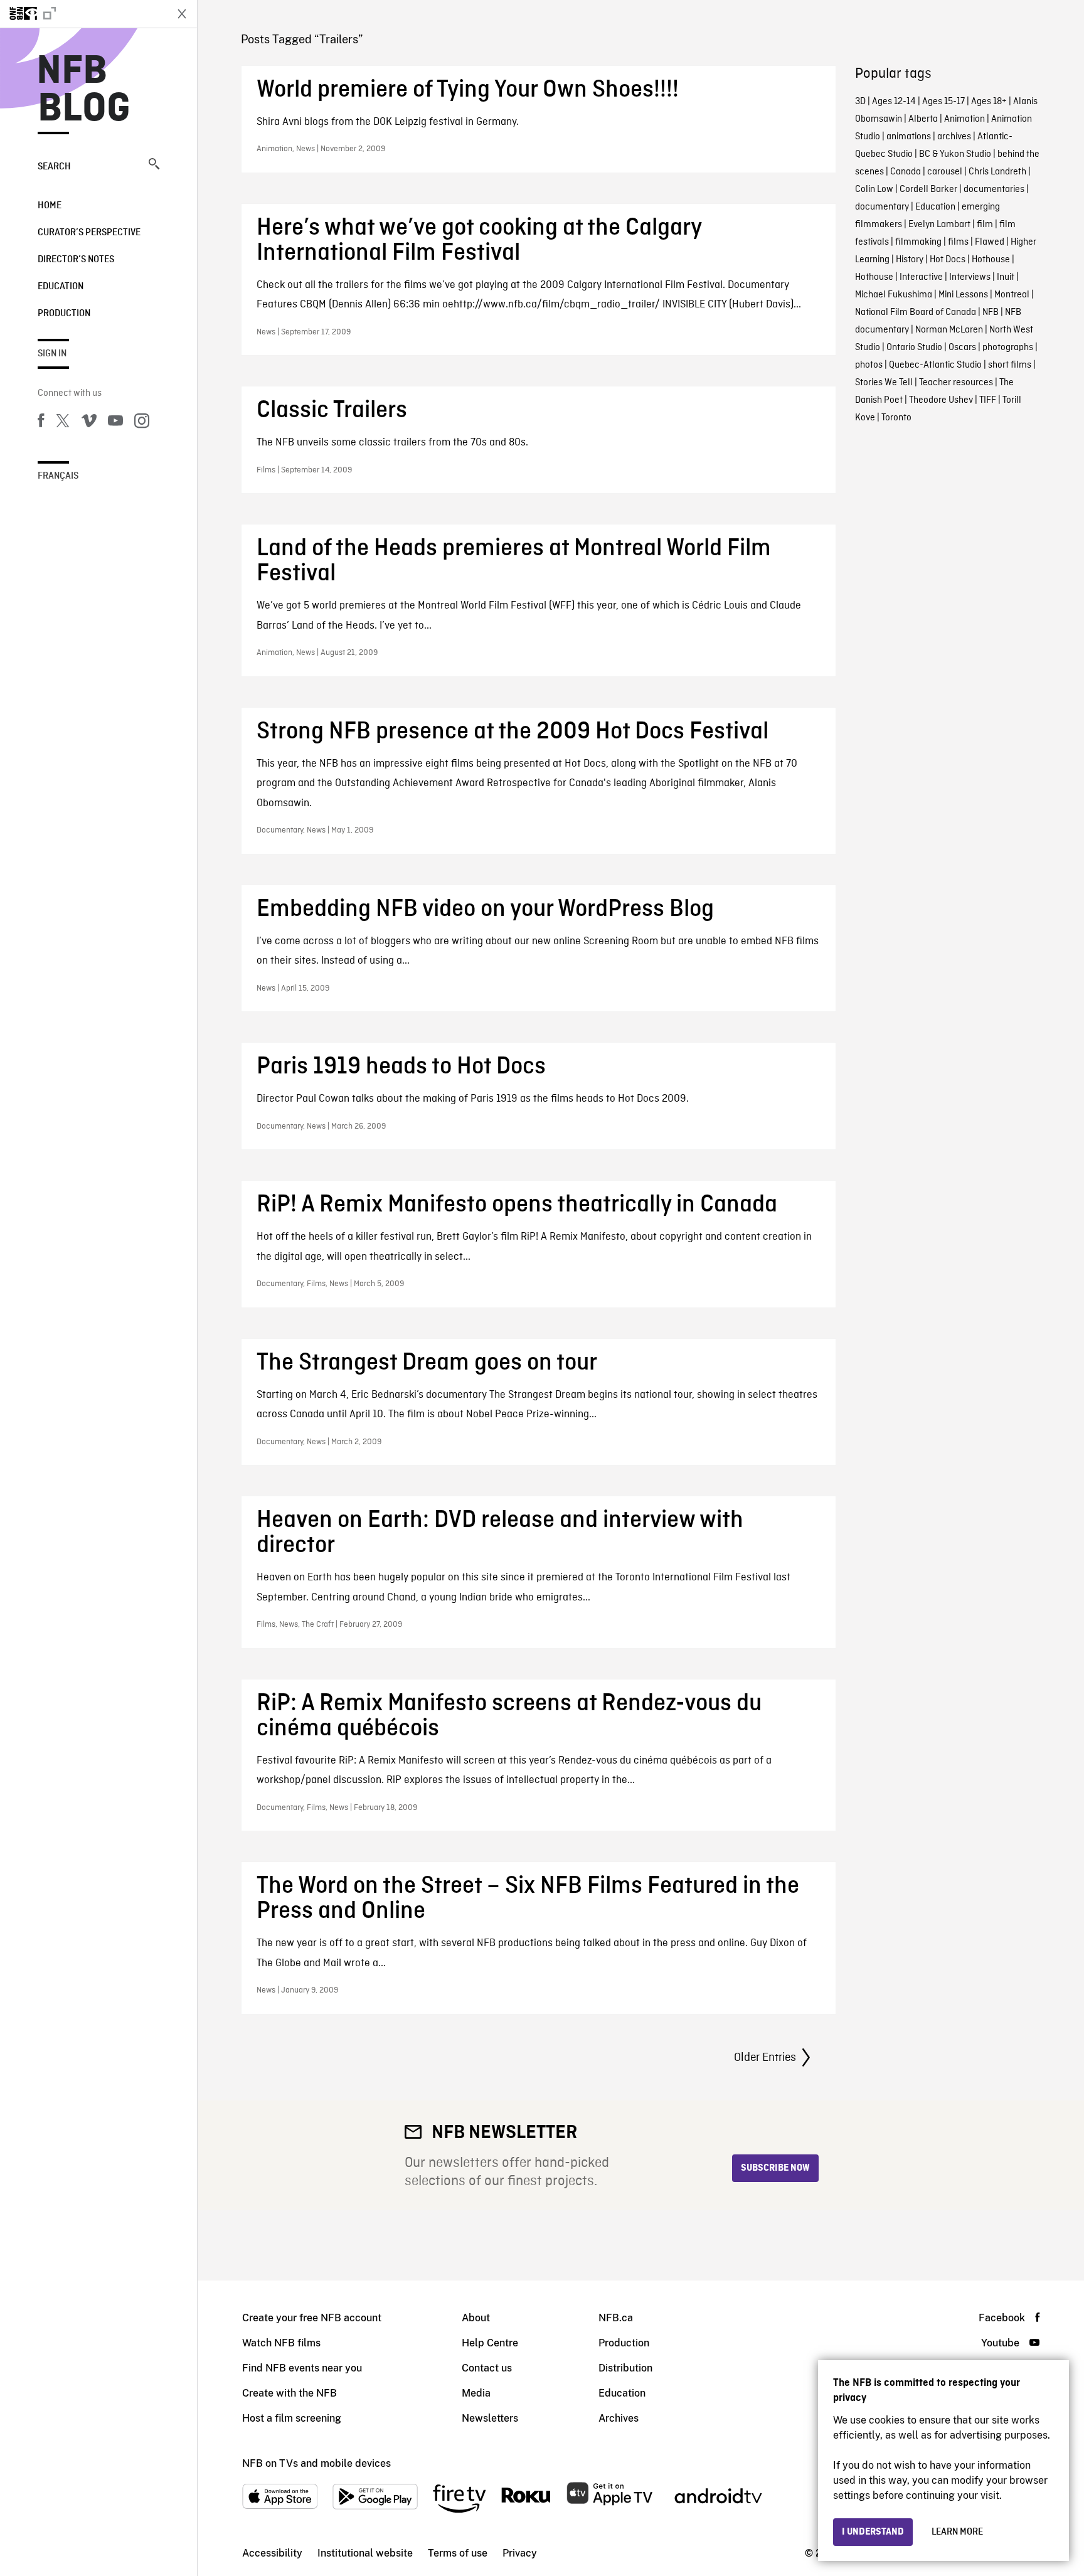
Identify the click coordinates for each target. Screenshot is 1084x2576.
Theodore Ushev (941, 400)
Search (54, 167)
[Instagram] (142, 423)
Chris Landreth (997, 172)
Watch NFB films (281, 2343)
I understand (873, 2532)
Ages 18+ (989, 102)
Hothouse (991, 260)
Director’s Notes (76, 260)
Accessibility (272, 2553)
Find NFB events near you (302, 2368)
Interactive (921, 277)
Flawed (990, 242)
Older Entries (765, 2058)
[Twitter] (63, 423)
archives (954, 137)
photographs (1008, 348)
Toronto (896, 418)
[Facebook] (41, 423)
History (910, 260)
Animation (964, 119)
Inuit (1006, 277)
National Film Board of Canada (916, 312)
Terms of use (458, 2553)
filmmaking (918, 242)
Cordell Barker (928, 189)
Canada (906, 172)
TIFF (988, 400)
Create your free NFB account (312, 2318)
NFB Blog (84, 90)
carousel (945, 172)
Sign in (52, 354)
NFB (991, 312)
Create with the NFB (290, 2393)
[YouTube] (115, 423)
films (958, 242)
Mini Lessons (963, 295)
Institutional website (365, 2553)
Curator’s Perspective (89, 233)
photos (869, 365)
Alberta (923, 119)
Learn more (957, 2532)
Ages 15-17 (943, 102)
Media (476, 2393)
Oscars (962, 348)
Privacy (520, 2553)
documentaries (994, 189)
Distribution (625, 2368)
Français (58, 476)
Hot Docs (948, 260)
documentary (882, 207)
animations (909, 137)
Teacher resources (956, 383)
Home (50, 206)
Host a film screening (292, 2418)
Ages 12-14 (894, 102)
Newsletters (490, 2418)
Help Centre (490, 2343)
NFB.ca (616, 2318)
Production (64, 314)
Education (61, 287)
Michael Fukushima (894, 295)
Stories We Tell (884, 383)
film (985, 225)
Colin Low (874, 189)
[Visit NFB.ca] (83, 14)
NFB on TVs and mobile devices (316, 2463)
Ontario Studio (914, 348)
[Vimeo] (89, 423)
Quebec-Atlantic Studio (935, 365)
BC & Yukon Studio (955, 154)
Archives (619, 2418)
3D (860, 102)
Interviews (970, 277)
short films (1010, 365)
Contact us (487, 2368)
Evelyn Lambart (939, 225)
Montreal (1012, 295)
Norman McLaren (949, 330)
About (476, 2318)
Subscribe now (775, 2168)
